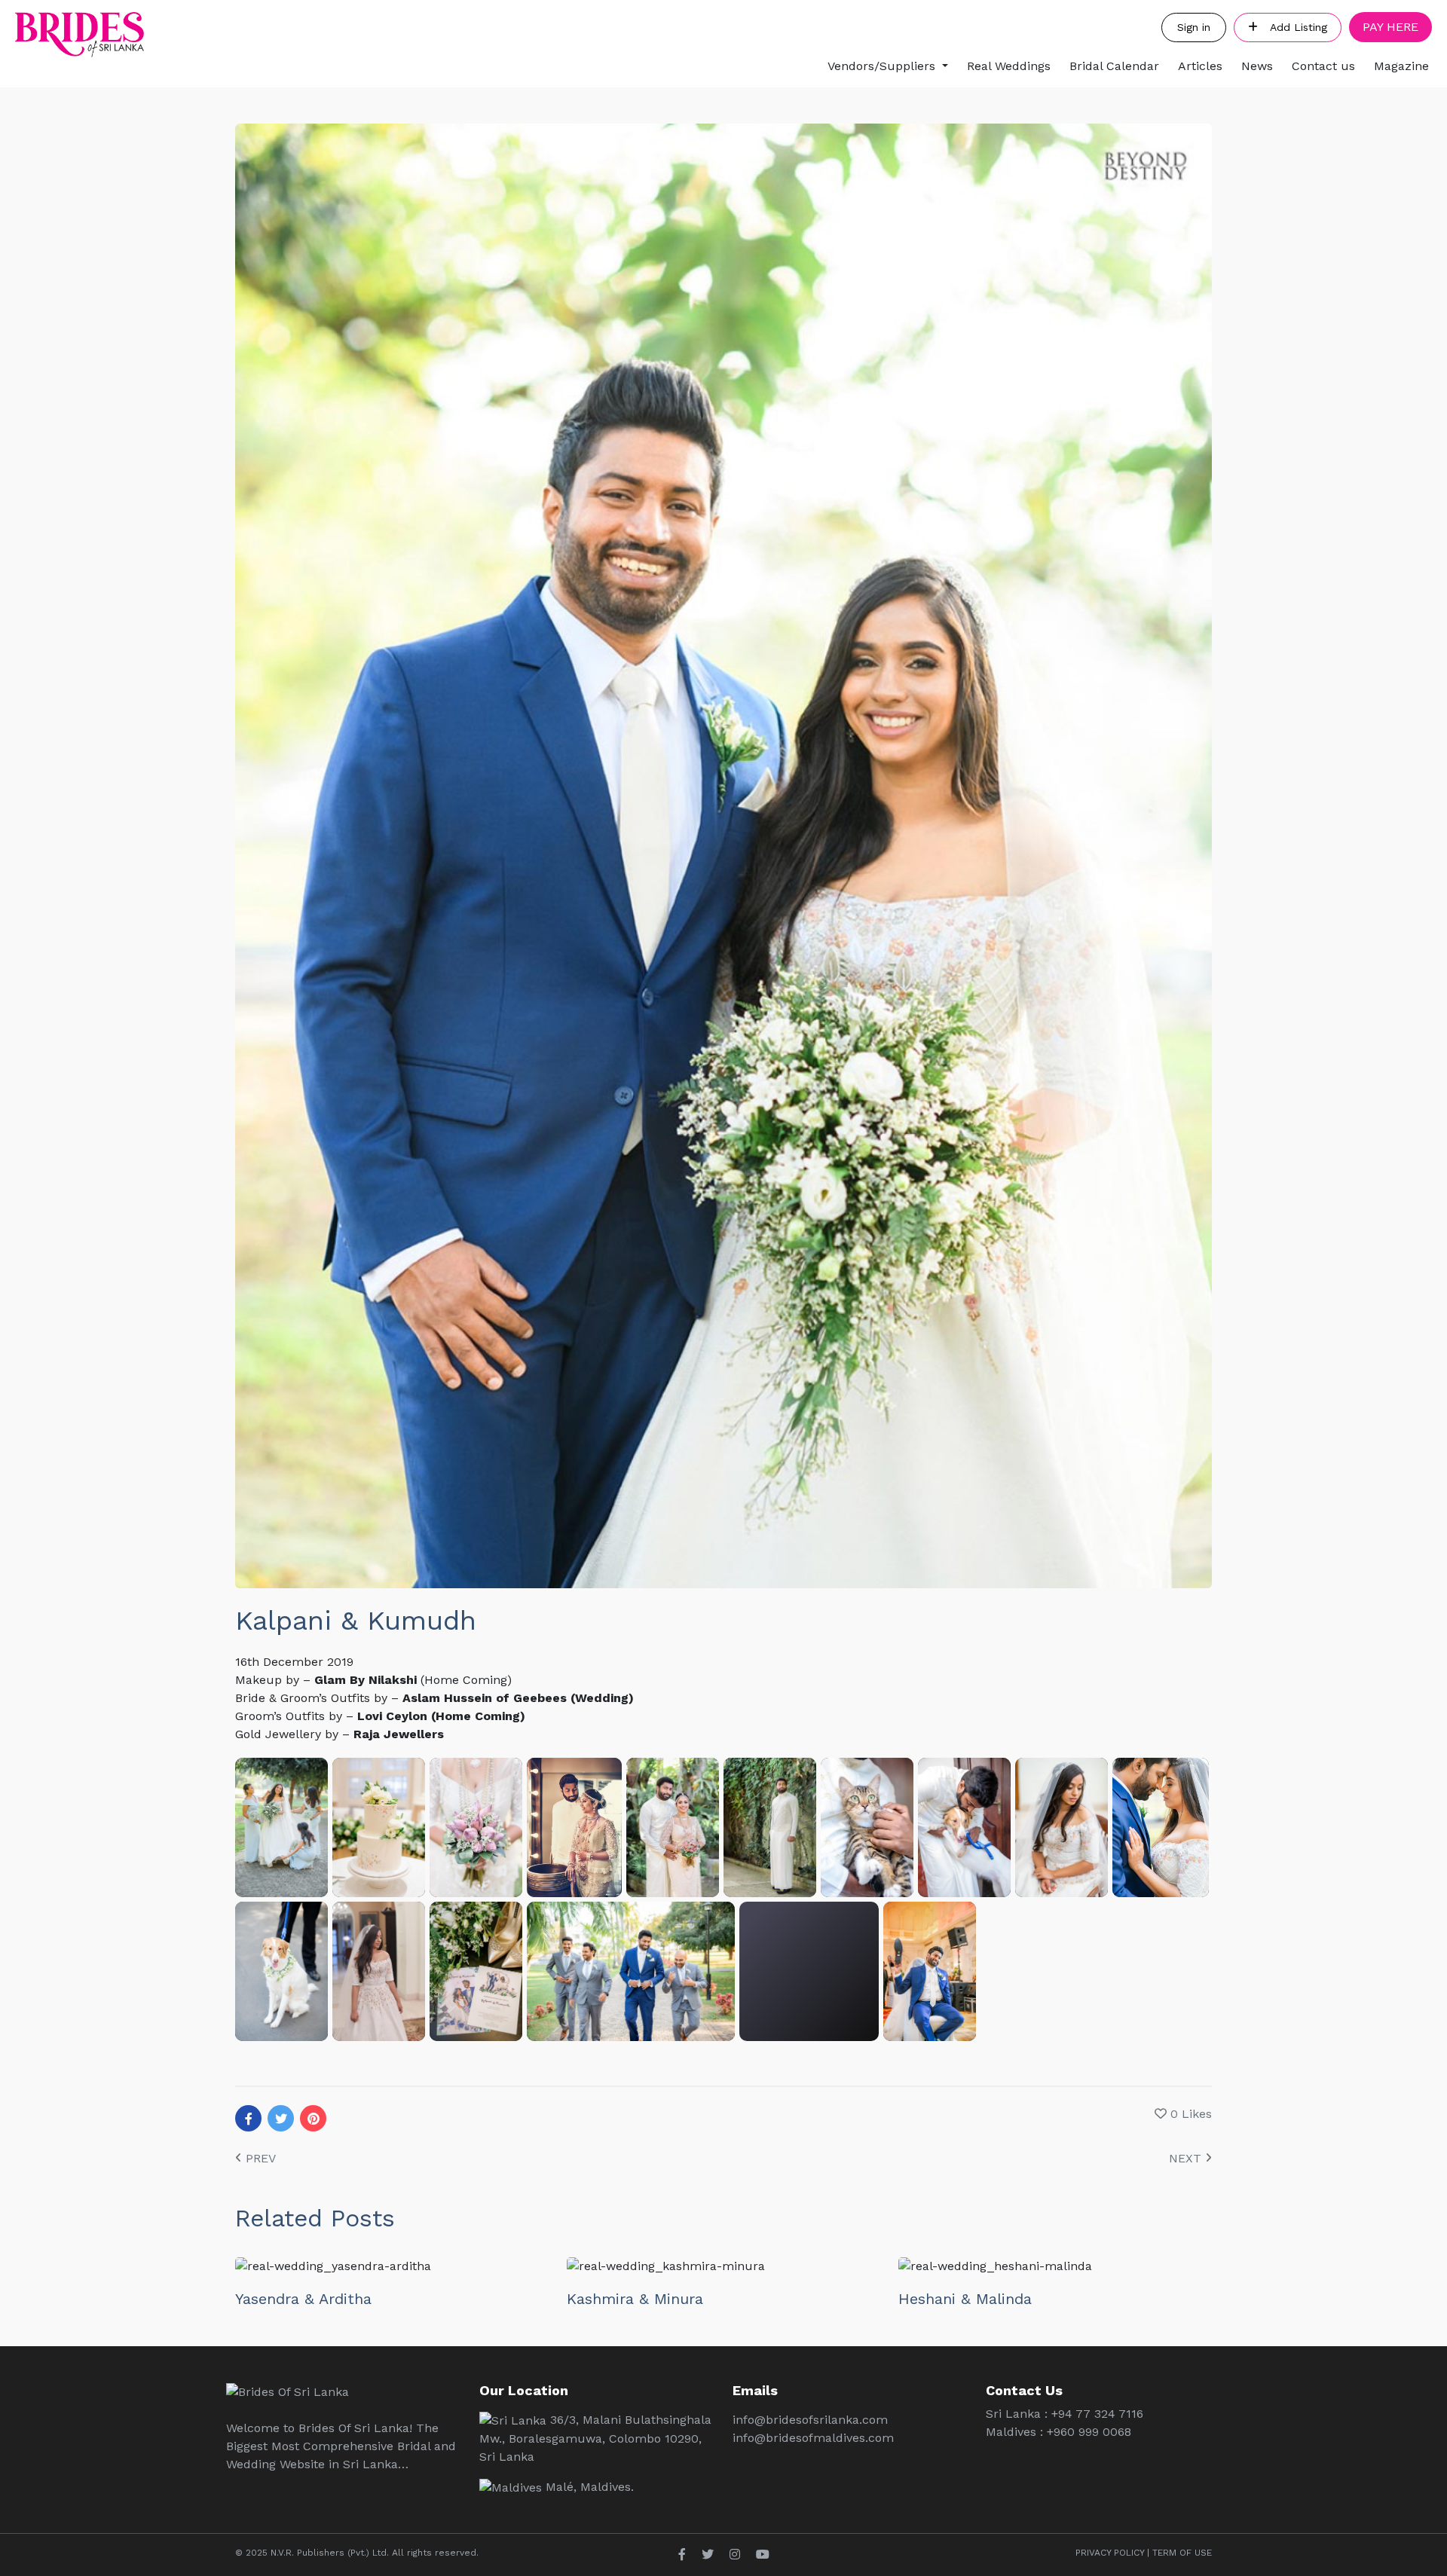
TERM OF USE (1182, 2553)
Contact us (1323, 66)
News (1257, 66)
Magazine (1401, 66)
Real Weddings (1009, 66)
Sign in (1194, 27)
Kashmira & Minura (635, 2299)
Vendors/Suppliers (881, 66)
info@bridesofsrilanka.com (810, 2420)
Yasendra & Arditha (303, 2299)
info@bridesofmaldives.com (813, 2438)
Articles (1200, 66)
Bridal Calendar (1114, 66)
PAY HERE (1390, 27)
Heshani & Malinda (965, 2299)
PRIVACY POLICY (1110, 2553)
